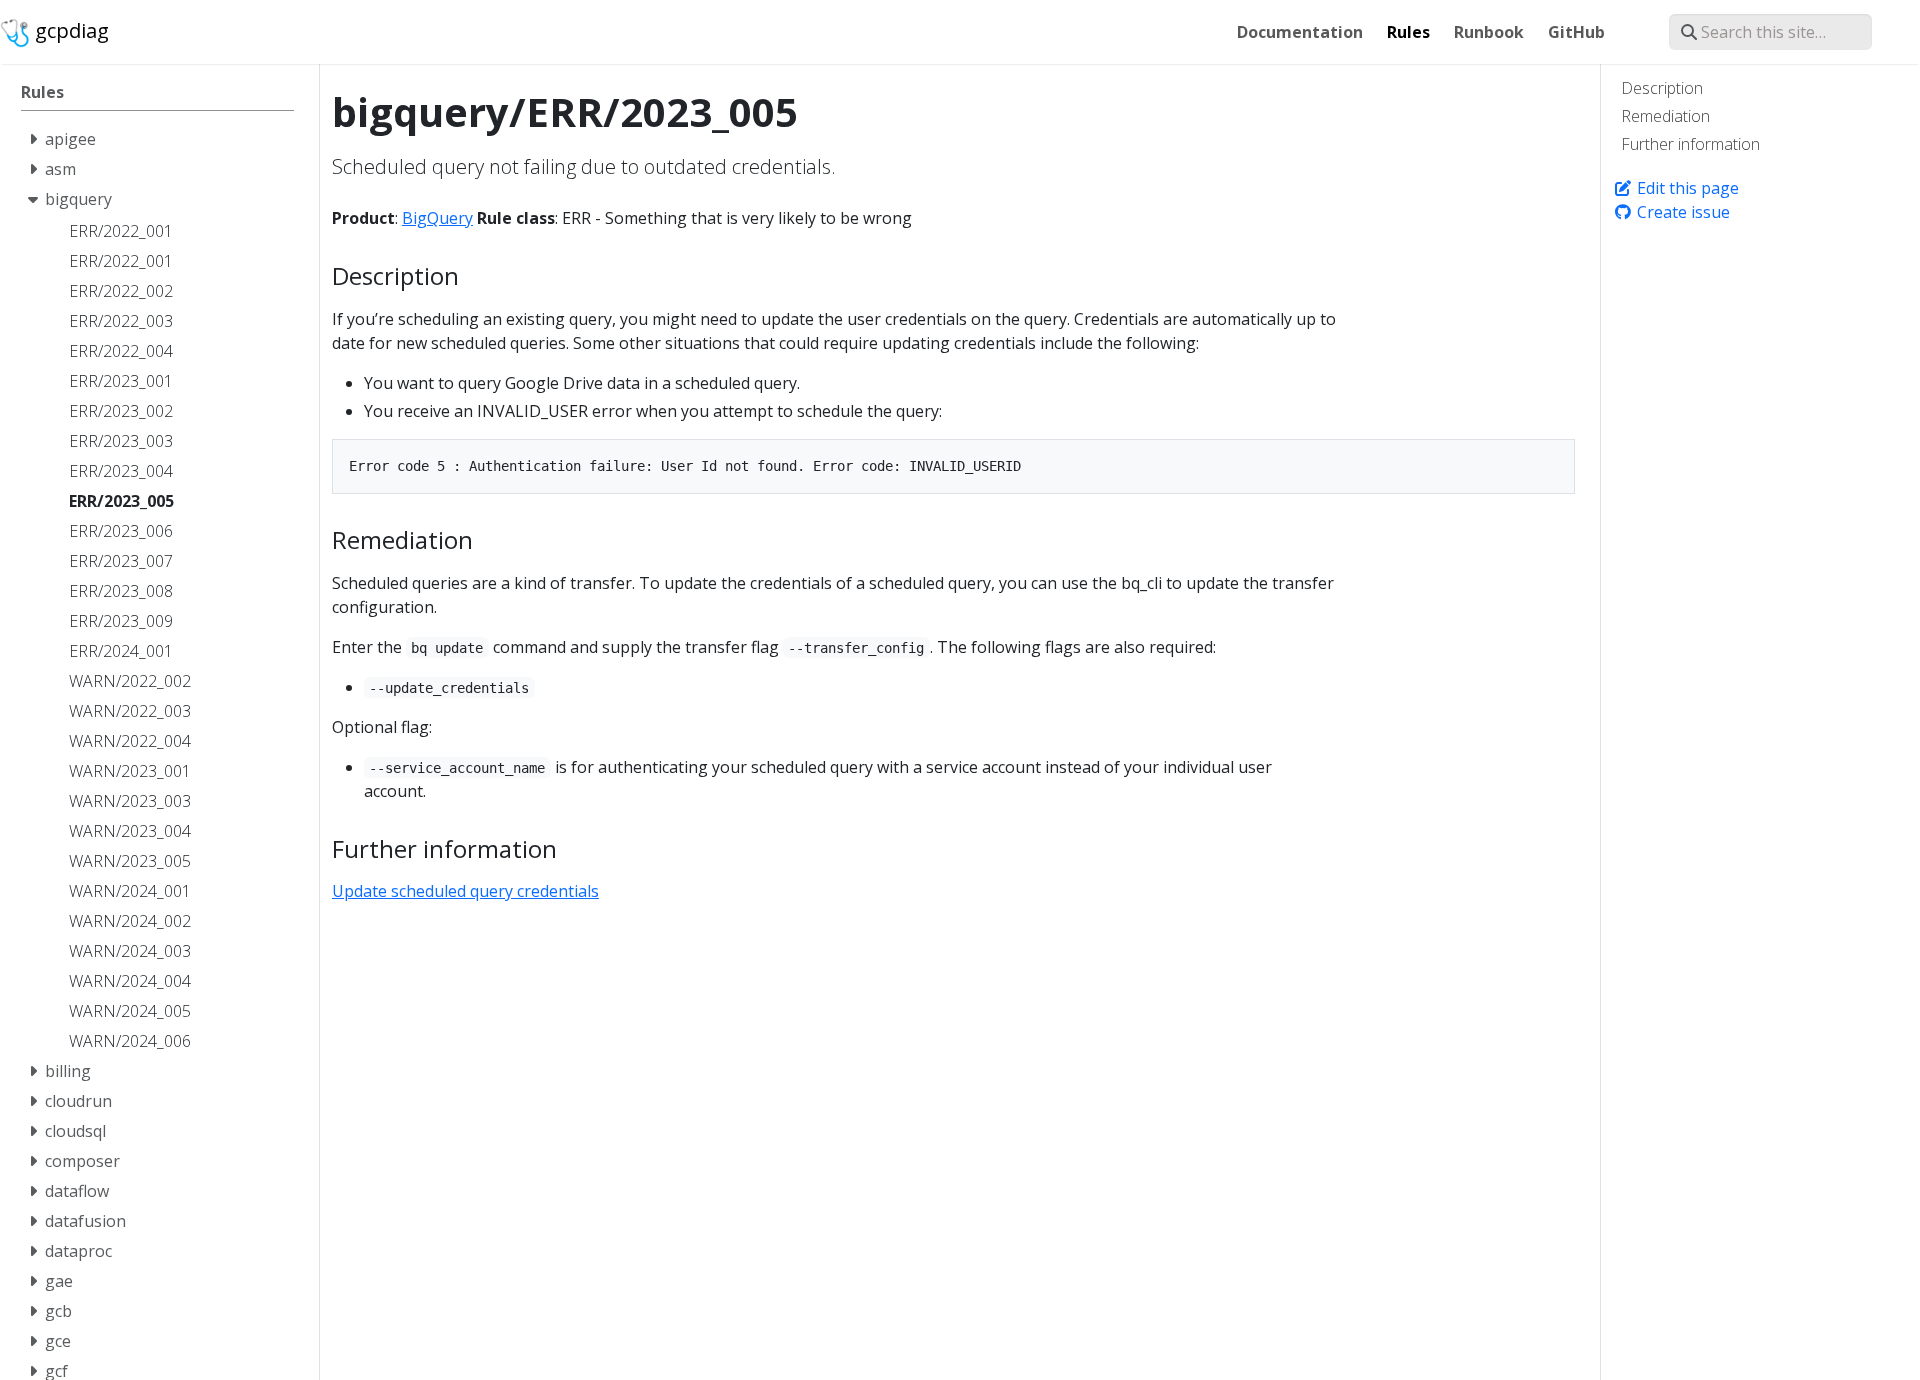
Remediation (1665, 116)
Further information (1690, 144)
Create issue (1681, 212)
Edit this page (1686, 188)
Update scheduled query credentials (465, 891)
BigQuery (437, 218)
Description (1662, 88)
